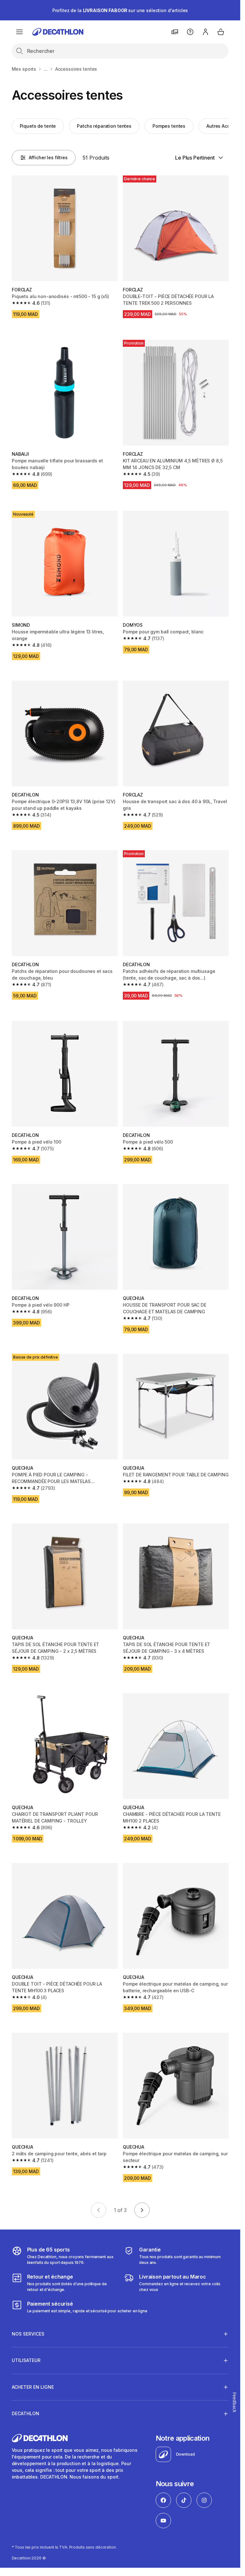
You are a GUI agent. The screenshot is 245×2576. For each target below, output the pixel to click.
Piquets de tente (38, 126)
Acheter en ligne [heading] (33, 2387)
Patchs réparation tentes (104, 126)
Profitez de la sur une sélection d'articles (120, 10)
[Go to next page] (142, 2210)
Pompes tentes (169, 126)
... (46, 69)
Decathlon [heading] (26, 2413)
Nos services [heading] (28, 2334)
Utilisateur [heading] (26, 2360)
